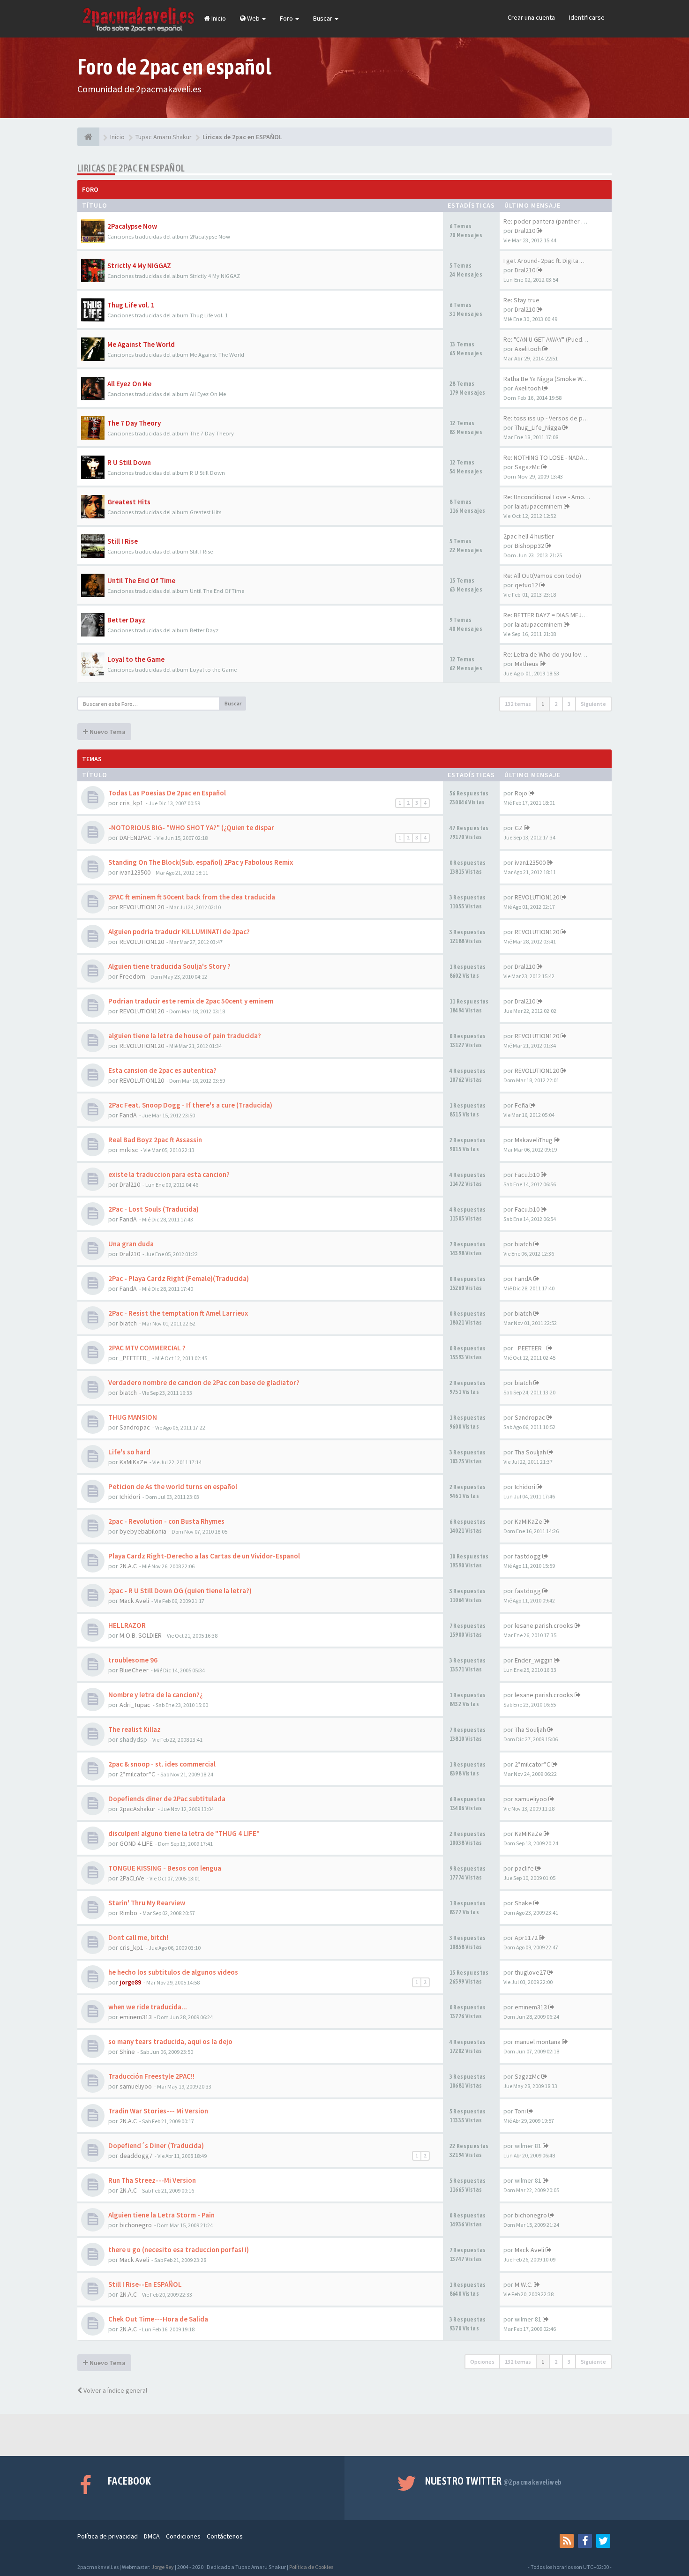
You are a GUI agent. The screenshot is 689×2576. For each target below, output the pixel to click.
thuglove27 (530, 1972)
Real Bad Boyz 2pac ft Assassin (155, 1140)
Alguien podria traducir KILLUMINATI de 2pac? (179, 932)
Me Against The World (141, 344)
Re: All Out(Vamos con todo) (542, 576)
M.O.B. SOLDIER (141, 1635)
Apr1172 (526, 1938)
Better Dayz (126, 620)
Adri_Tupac (135, 1705)
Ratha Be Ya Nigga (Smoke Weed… (552, 379)
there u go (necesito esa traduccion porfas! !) (179, 2250)
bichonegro (136, 2225)
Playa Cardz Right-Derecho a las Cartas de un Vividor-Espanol (204, 1556)
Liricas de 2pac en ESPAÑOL (131, 168)
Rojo (521, 793)
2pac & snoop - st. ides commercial (162, 1764)
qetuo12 (526, 585)
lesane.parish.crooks (544, 1625)
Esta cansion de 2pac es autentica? (162, 1070)
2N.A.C (128, 1566)
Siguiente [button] (593, 704)
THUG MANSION (133, 1417)
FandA (128, 1115)
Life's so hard (129, 1452)
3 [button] (569, 704)
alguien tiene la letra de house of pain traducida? (185, 1036)
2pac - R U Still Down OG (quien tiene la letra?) (180, 1591)
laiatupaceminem (539, 506)
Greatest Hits (129, 502)
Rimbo (128, 1913)
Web (253, 18)
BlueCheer (134, 1670)
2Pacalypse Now (132, 226)
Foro (287, 18)
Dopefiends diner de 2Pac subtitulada (167, 1799)
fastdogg (528, 1556)
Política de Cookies (311, 2567)
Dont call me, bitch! (138, 1937)
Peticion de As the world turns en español (173, 1486)
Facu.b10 (527, 1175)
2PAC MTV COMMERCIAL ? (147, 1348)
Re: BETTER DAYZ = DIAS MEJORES (550, 615)
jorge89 (130, 1982)
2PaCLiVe (132, 1878)
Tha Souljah (530, 1452)
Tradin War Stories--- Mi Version (158, 2111)
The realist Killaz (135, 1729)
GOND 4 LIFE (136, 1843)
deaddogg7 (136, 2156)
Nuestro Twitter (493, 2481)
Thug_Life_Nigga (538, 427)
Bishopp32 (529, 546)
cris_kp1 (131, 803)
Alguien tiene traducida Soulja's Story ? (169, 966)
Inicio (218, 18)
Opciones (482, 2362)
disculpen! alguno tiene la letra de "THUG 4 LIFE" (184, 1833)
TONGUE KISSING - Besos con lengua (165, 1868)
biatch (523, 1244)
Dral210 (525, 231)
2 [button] (556, 704)
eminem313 (136, 2017)
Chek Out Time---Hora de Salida (158, 2319)
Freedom (132, 976)
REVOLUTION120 (142, 907)
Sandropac (135, 1427)
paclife (524, 1868)
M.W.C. (524, 2284)
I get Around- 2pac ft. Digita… (544, 261)
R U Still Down (129, 462)
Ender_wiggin (534, 1660)
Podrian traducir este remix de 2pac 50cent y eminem (191, 1001)
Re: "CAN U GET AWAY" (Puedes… (549, 339)
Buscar (323, 18)
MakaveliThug (534, 1140)
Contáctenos (225, 2536)
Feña (521, 1105)
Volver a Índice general (115, 2390)
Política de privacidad (108, 2536)
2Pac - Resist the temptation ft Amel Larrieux (178, 1313)
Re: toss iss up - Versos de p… (546, 418)
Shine (127, 2052)
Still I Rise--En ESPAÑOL (145, 2284)
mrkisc (129, 1150)
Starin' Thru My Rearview (147, 1903)
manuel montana (538, 2042)
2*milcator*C (137, 1774)
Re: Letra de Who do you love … (548, 654)
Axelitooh (528, 349)
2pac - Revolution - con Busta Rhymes (166, 1521)
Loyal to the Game (136, 659)
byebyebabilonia (143, 1531)
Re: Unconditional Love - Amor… (548, 497)
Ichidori (130, 1497)
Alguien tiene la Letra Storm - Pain (161, 2215)
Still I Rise (123, 541)
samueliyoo (531, 1799)
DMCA (152, 2536)
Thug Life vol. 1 (131, 305)
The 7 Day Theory (134, 423)
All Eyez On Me (129, 384)
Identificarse (587, 17)
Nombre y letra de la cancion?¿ (156, 1695)
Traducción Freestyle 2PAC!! (151, 2076)
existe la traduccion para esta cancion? (169, 1174)
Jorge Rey (163, 2567)
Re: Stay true (521, 300)
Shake (523, 1903)
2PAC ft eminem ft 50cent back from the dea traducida (192, 897)
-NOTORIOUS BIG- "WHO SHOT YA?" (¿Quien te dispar (191, 827)
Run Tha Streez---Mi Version (152, 2180)
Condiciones (183, 2536)
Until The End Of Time (141, 580)
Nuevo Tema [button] (107, 732)
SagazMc (527, 467)
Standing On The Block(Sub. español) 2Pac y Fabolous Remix (201, 862)
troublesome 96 (133, 1660)
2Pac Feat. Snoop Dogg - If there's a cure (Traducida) (190, 1105)
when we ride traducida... (148, 2007)
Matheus (527, 664)
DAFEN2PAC (135, 838)
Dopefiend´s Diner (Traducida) (156, 2145)
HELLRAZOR (127, 1625)
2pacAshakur (138, 1809)
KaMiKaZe (133, 1462)
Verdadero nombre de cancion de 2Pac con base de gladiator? (204, 1382)
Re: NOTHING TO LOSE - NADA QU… (551, 457)
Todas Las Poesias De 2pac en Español (167, 793)
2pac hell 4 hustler (529, 536)
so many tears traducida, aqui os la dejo (170, 2041)
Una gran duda (131, 1244)
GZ (519, 828)
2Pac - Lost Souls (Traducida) (154, 1209)
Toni (520, 2111)
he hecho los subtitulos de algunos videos (173, 1972)
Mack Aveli (134, 1601)
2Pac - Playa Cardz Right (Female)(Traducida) (179, 1278)
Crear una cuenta (531, 17)
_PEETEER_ (135, 1358)
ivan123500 (135, 872)
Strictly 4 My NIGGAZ (139, 266)
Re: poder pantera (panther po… (549, 221)
